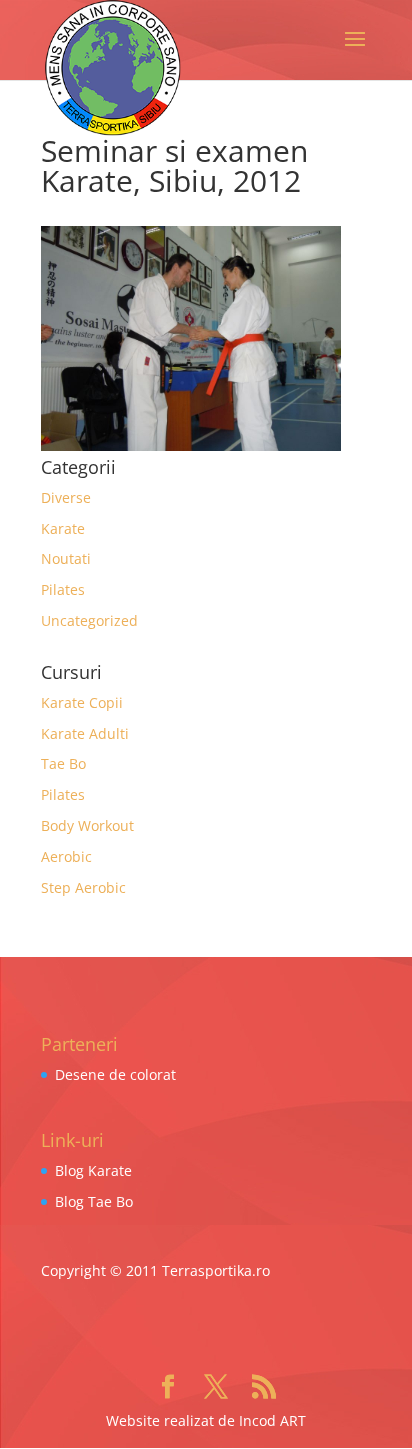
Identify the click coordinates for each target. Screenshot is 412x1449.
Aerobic (66, 856)
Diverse (66, 497)
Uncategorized (89, 620)
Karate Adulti (85, 733)
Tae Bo (63, 763)
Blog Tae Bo (94, 1201)
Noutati (66, 558)
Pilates (63, 589)
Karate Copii (82, 702)
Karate (63, 528)
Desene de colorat (115, 1074)
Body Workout (87, 825)
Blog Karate (93, 1170)
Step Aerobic (83, 887)
